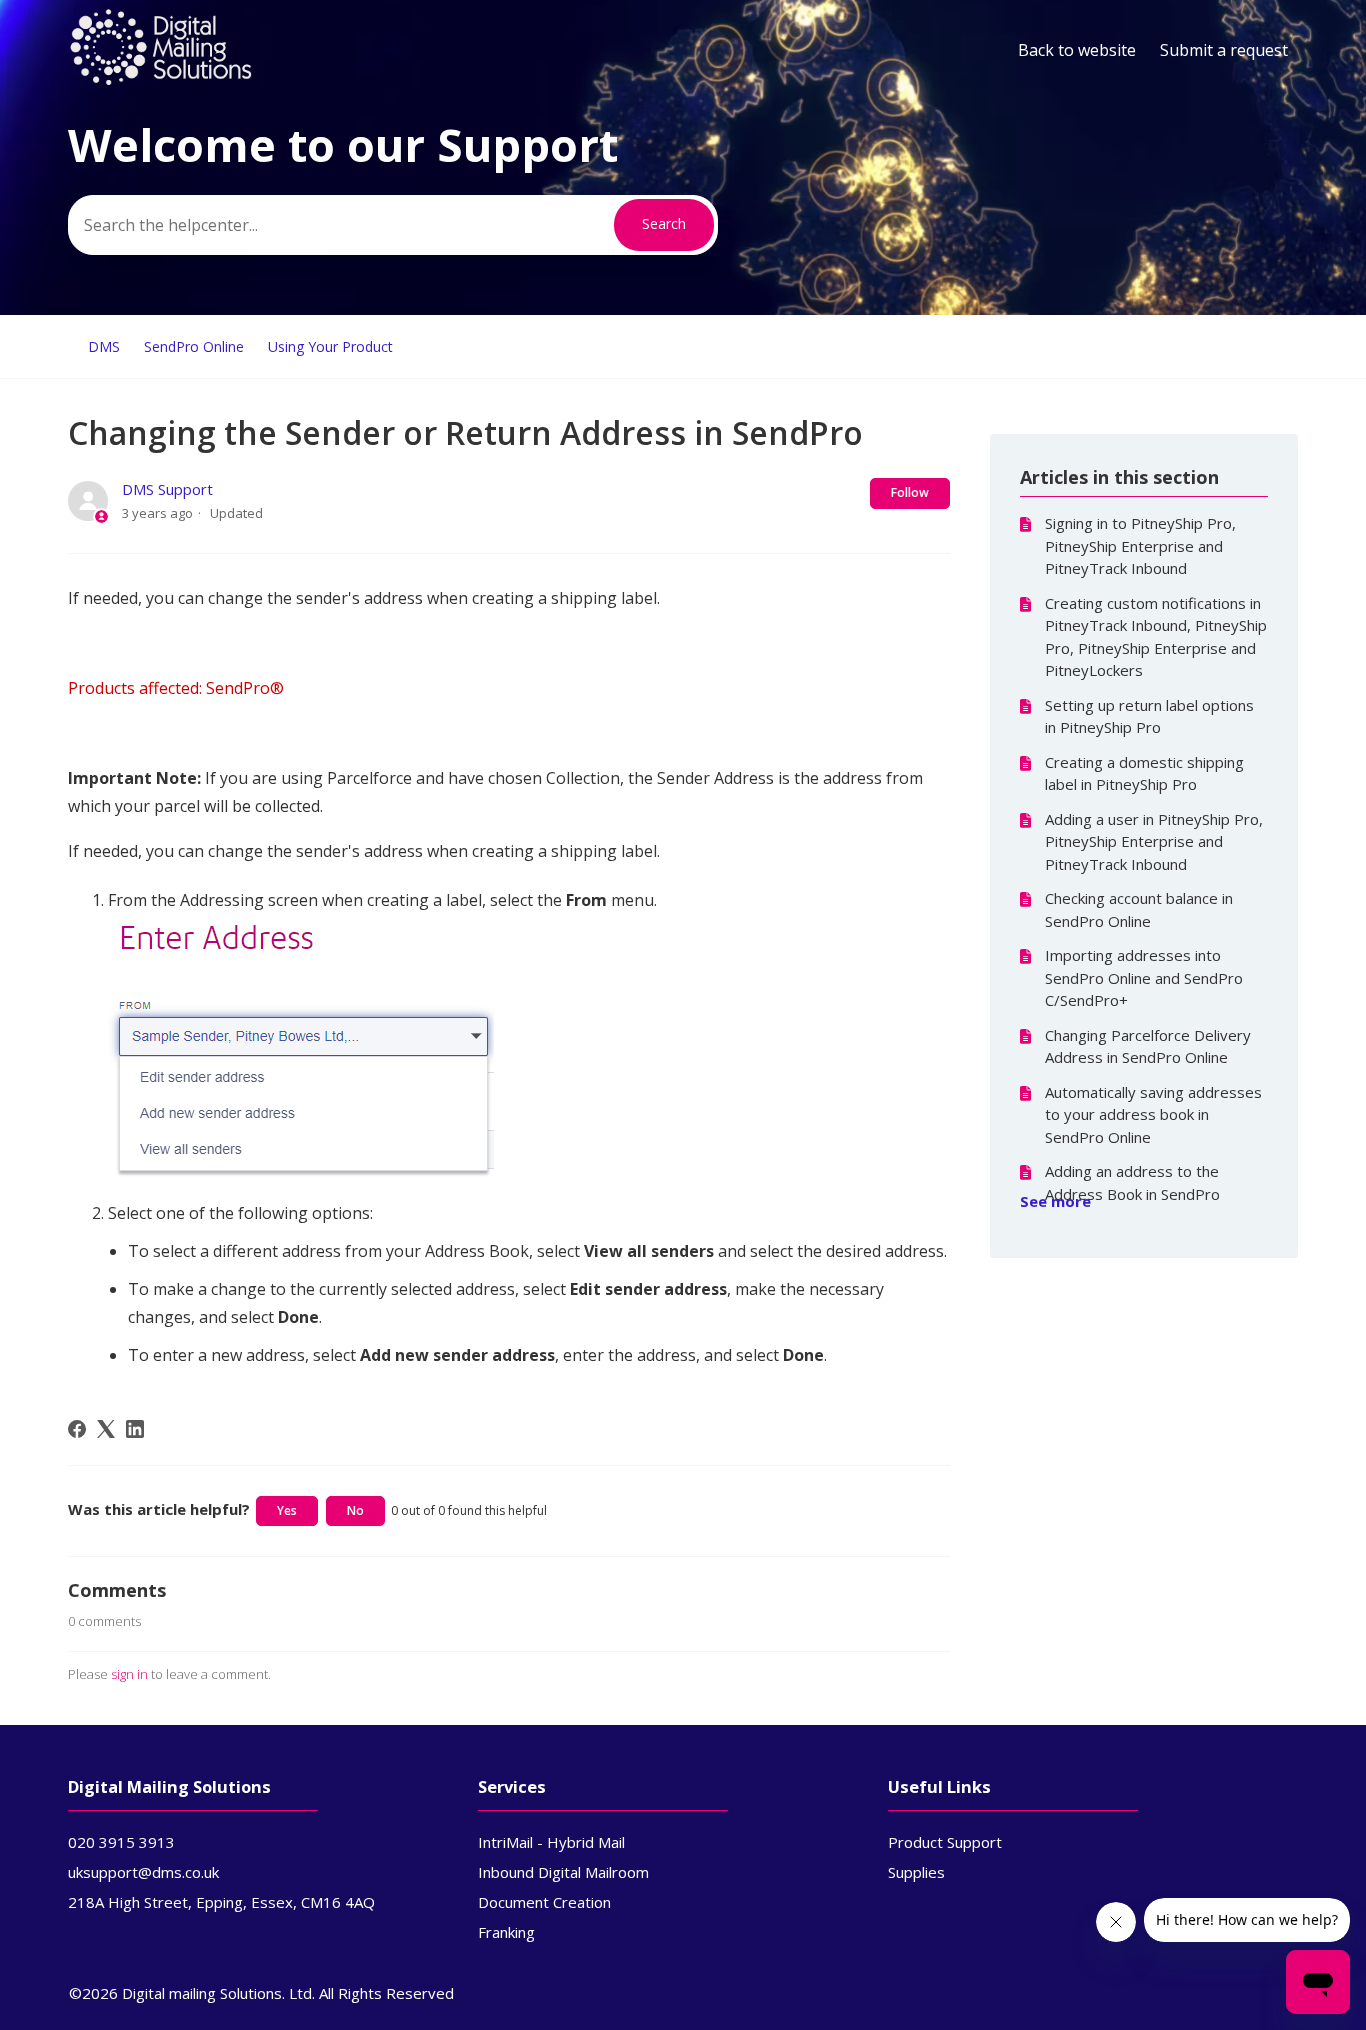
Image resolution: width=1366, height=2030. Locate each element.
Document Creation (544, 1902)
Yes (287, 1510)
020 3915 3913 (121, 1842)
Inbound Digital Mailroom (563, 1872)
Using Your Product (330, 346)
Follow (910, 492)
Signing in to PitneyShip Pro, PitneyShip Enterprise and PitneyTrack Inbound (1140, 545)
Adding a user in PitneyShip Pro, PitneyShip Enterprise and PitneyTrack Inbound (1154, 841)
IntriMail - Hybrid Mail (551, 1842)
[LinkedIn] (135, 1429)
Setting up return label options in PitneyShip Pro (1149, 716)
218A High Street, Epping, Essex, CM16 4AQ (221, 1902)
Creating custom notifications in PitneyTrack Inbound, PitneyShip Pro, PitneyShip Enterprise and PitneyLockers (1156, 637)
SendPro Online (194, 346)
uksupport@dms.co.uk (143, 1872)
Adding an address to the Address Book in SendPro (1132, 1182)
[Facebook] (77, 1429)
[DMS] (161, 81)
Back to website (1077, 50)
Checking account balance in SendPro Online (1139, 909)
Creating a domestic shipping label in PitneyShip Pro (1144, 773)
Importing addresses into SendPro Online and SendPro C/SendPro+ (1144, 977)
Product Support (945, 1842)
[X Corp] (106, 1429)
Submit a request (1224, 50)
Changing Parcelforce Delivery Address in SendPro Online (1148, 1046)
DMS (104, 346)
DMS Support (167, 489)
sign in (129, 1674)
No (355, 1510)
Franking (506, 1932)
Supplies (916, 1872)
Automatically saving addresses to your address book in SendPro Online (1153, 1114)
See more (1055, 1201)
